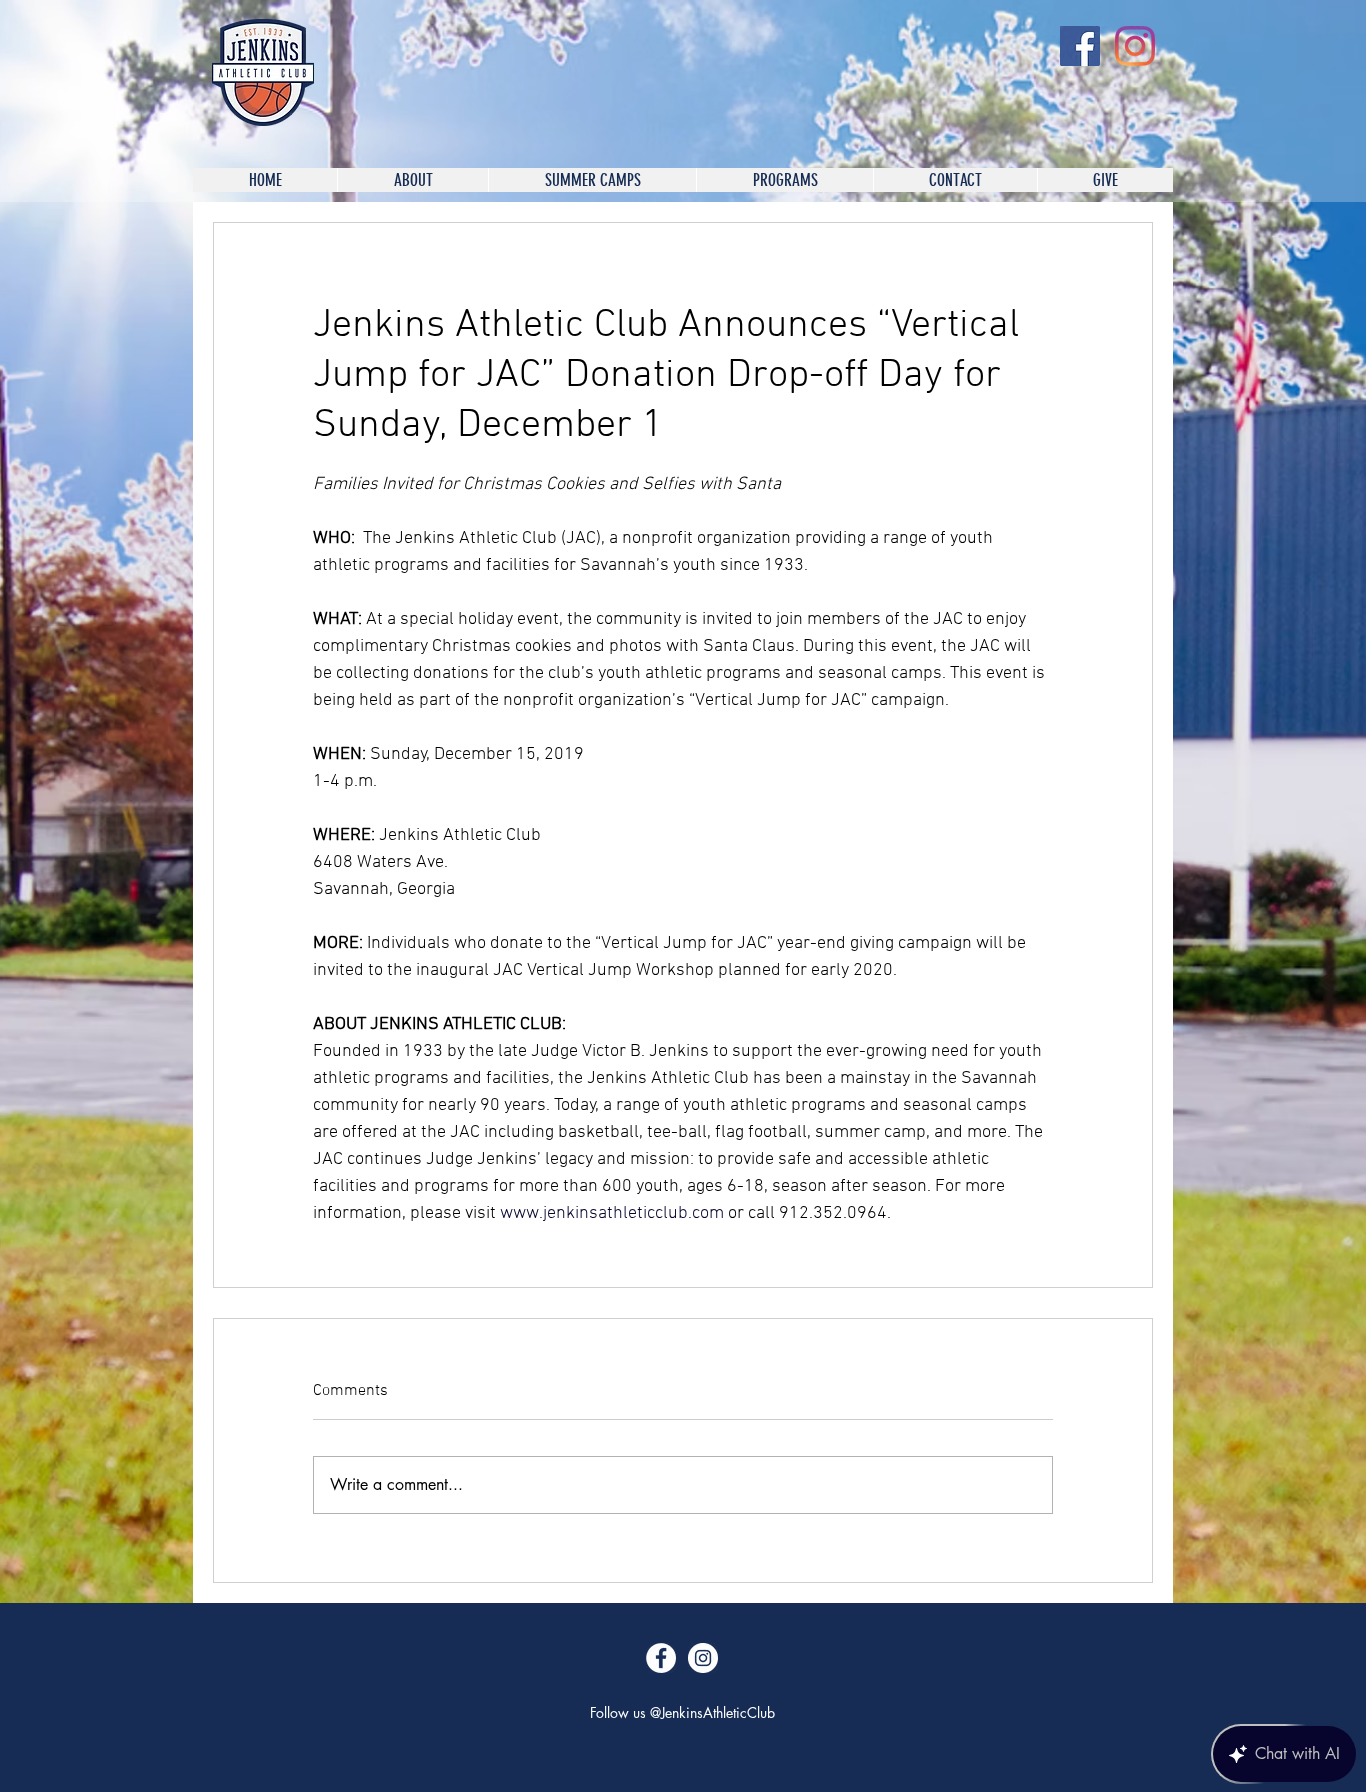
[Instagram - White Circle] (703, 1658)
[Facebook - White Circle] (661, 1658)
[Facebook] (1080, 46)
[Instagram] (1135, 46)
